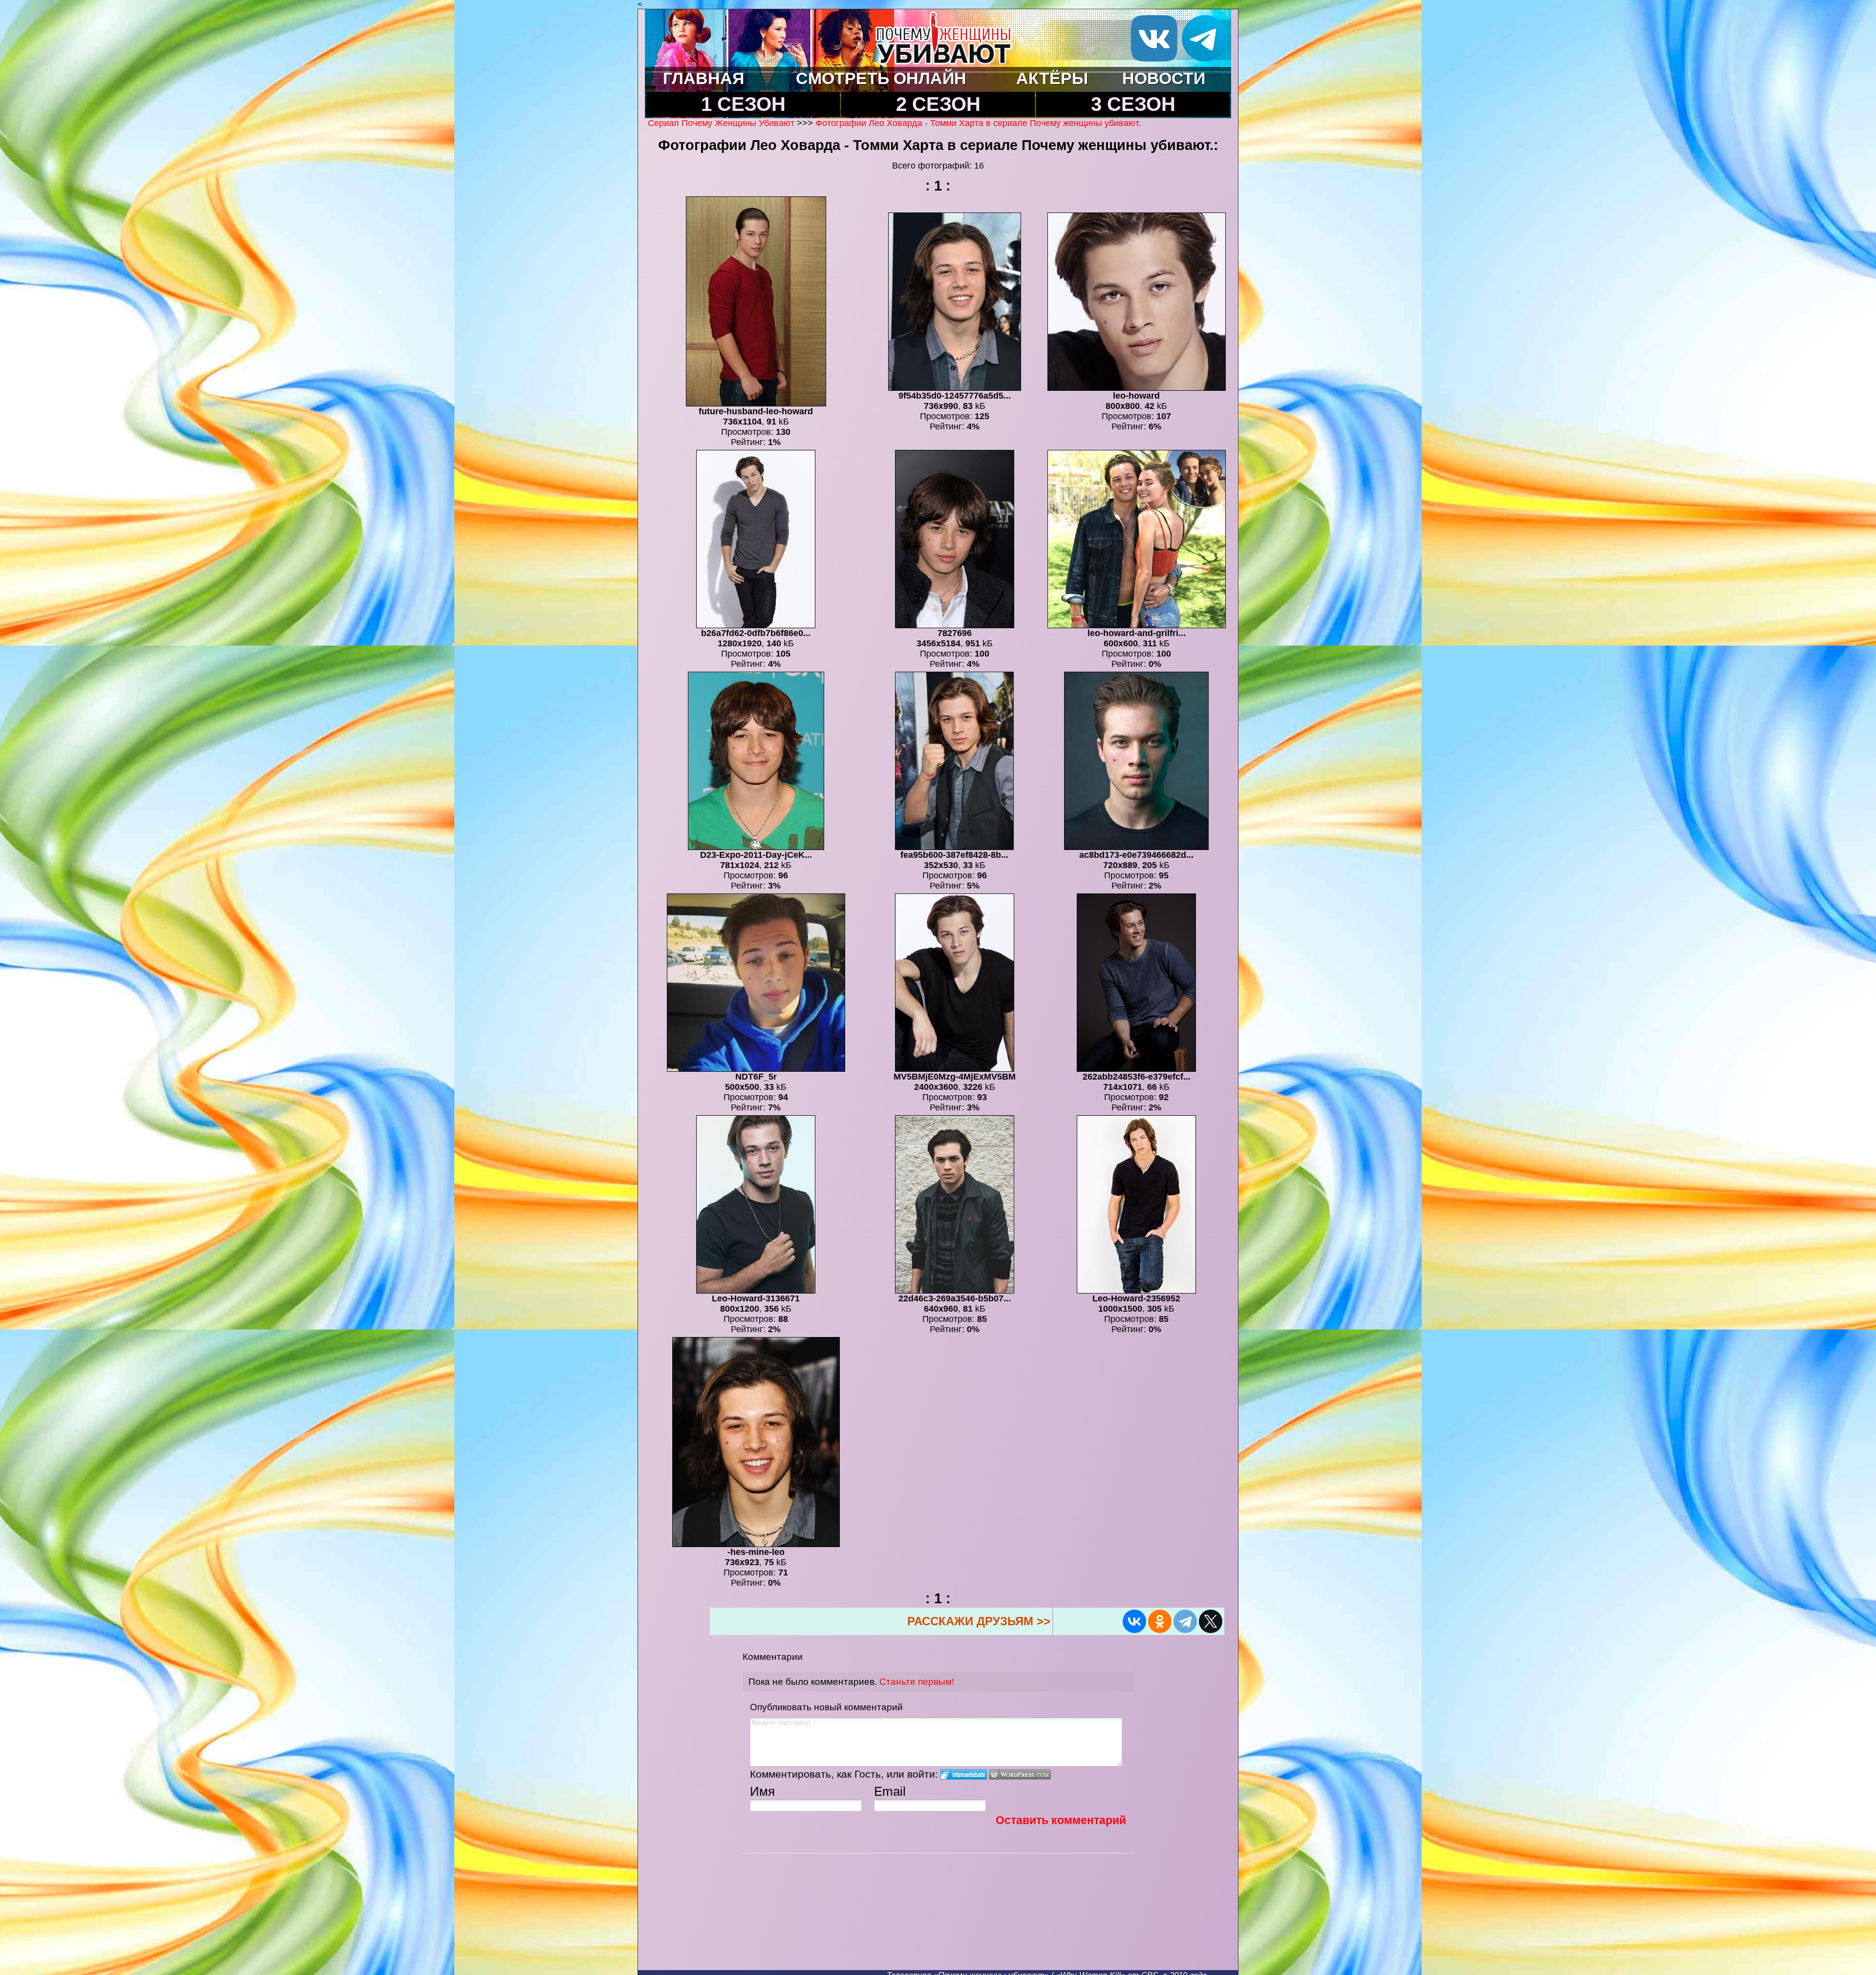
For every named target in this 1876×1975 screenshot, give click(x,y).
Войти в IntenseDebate (964, 1774)
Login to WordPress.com (1020, 1774)
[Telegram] (1185, 1621)
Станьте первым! (917, 1682)
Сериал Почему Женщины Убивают (721, 123)
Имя (762, 1791)
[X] (1211, 1621)
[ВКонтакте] (1134, 1621)
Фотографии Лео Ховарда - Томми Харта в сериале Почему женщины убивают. (978, 123)
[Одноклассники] (1160, 1621)
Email (890, 1791)
